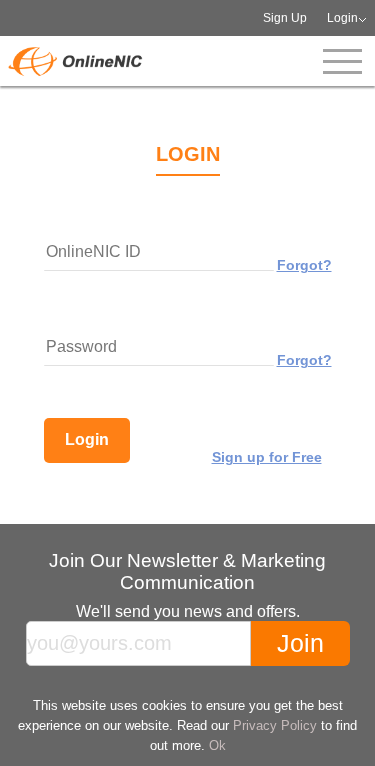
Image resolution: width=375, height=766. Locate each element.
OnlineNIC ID (93, 251)
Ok (217, 745)
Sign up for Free (267, 457)
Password (81, 346)
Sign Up (285, 18)
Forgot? (304, 265)
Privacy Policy (275, 725)
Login (342, 18)
